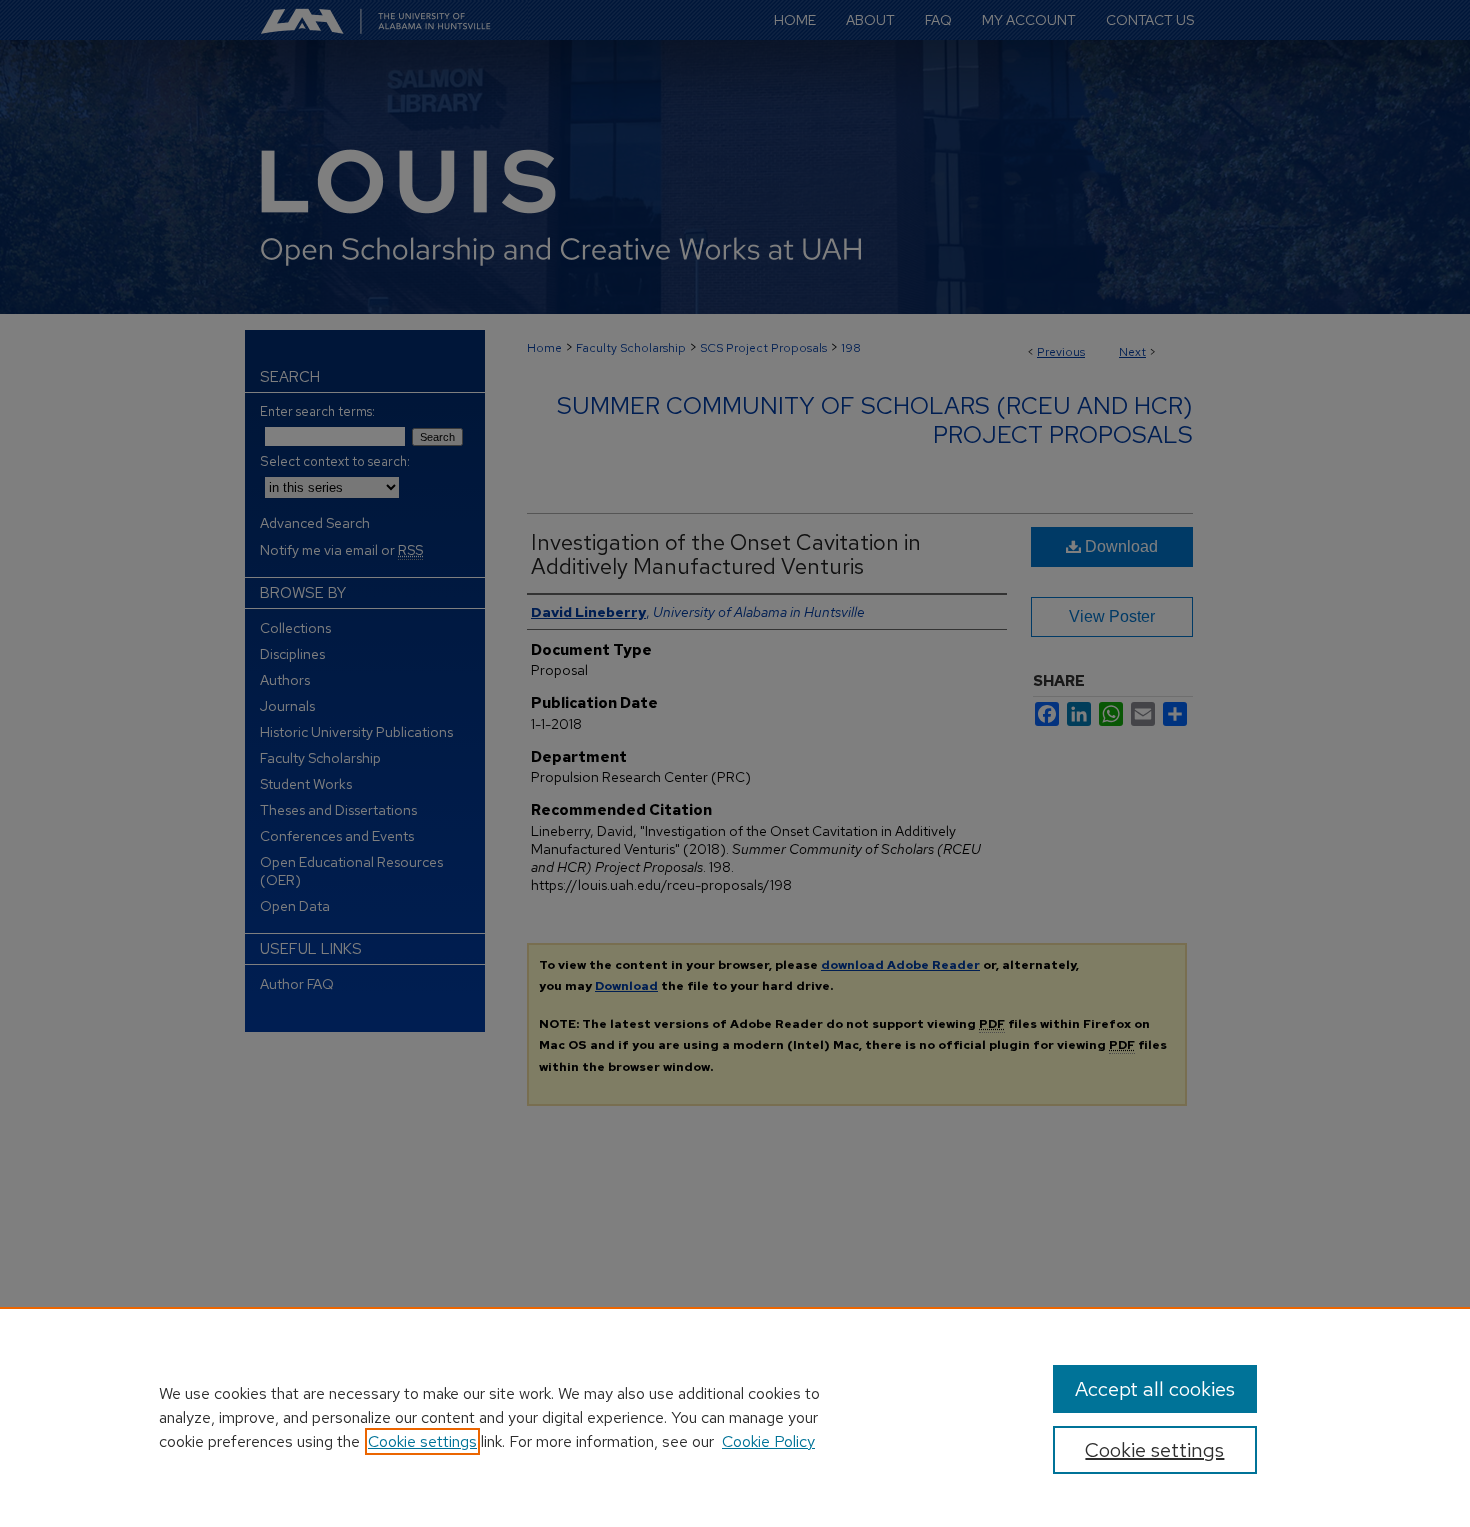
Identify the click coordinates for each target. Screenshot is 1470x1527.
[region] (735, 1417)
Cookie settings (422, 1441)
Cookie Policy (768, 1441)
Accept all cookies (1155, 1389)
